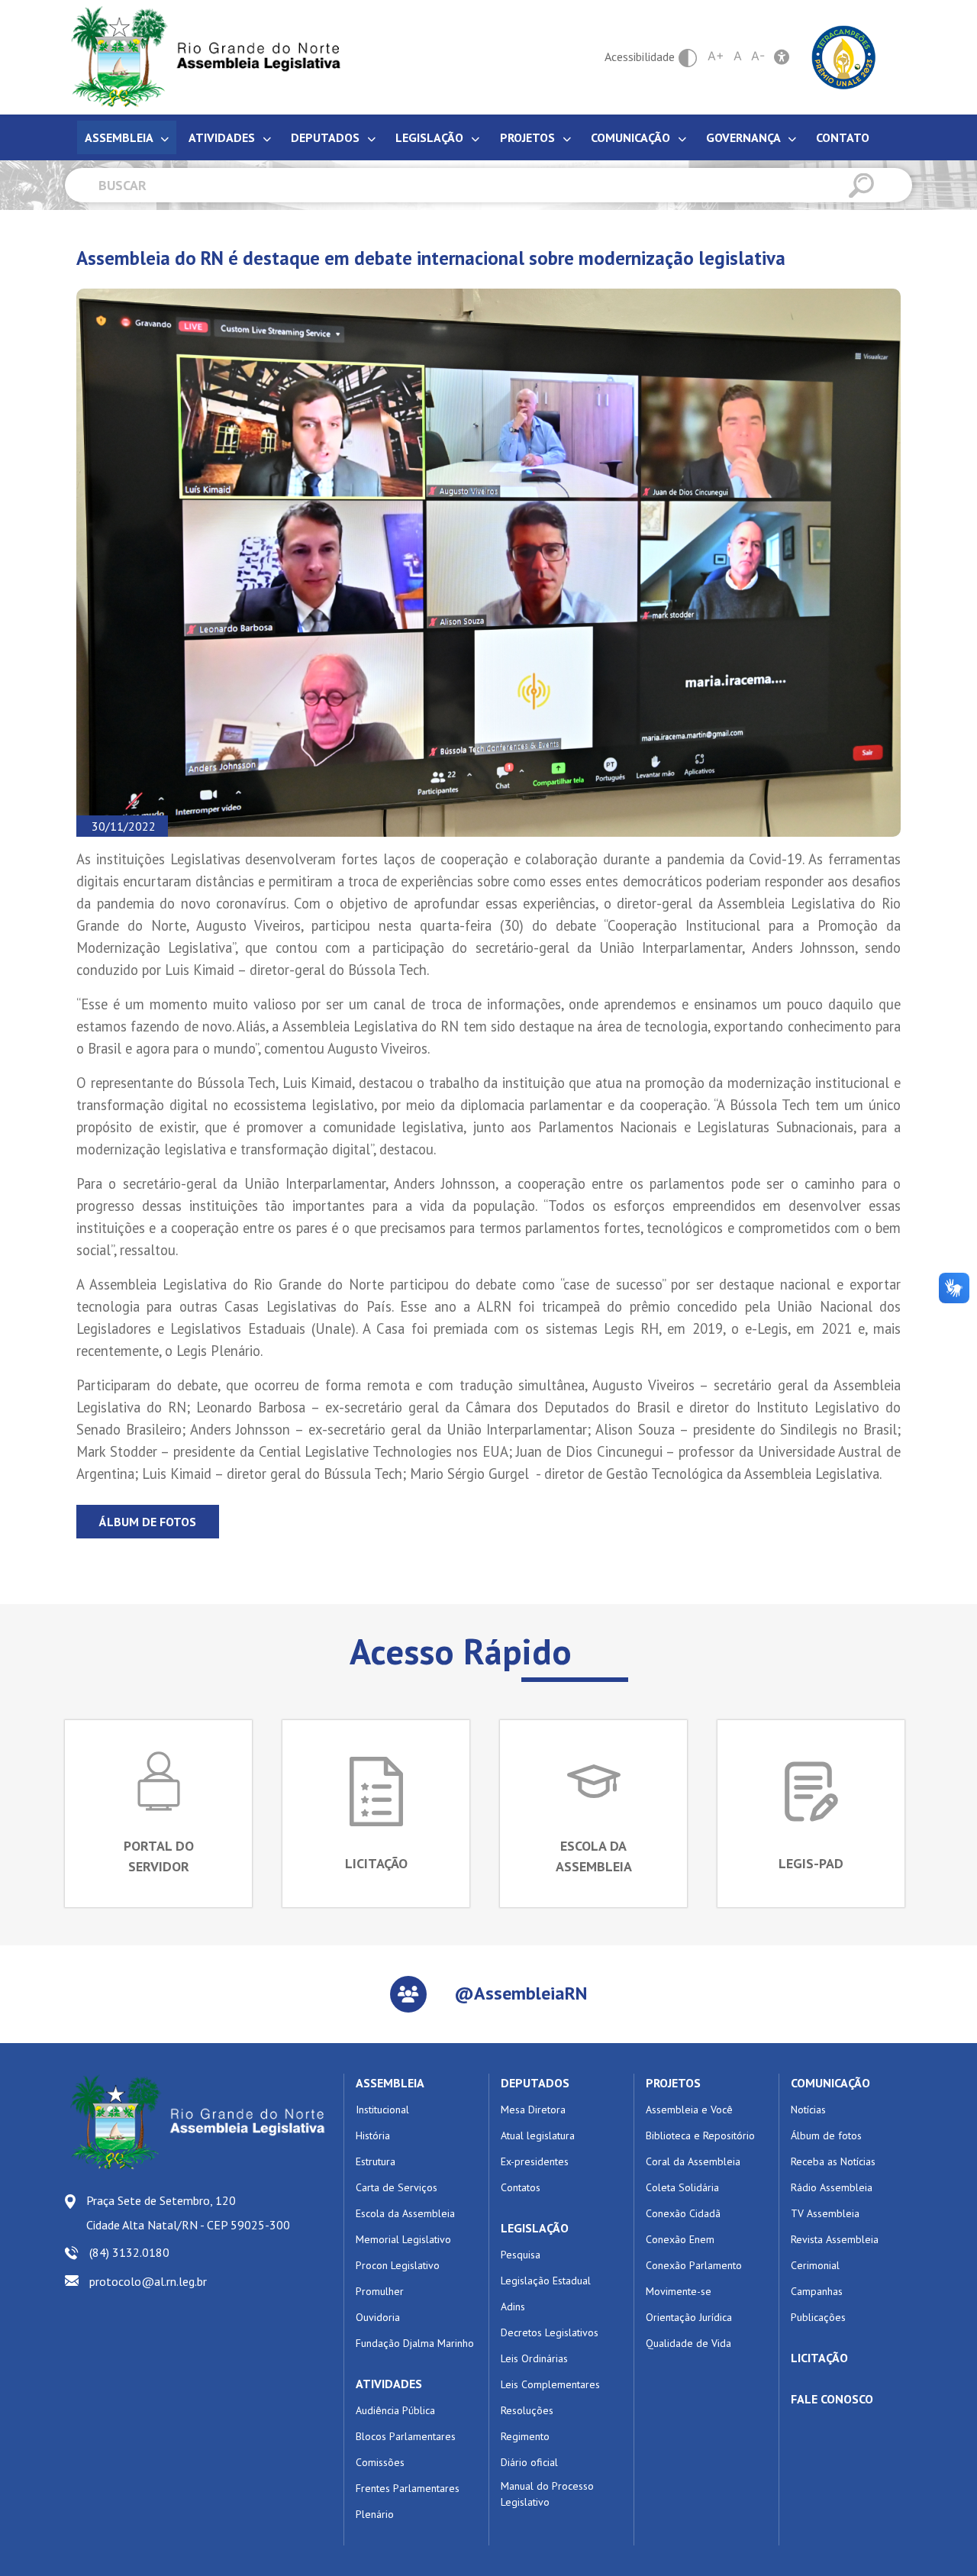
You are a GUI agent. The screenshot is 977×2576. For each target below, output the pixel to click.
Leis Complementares (550, 2384)
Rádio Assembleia (832, 2187)
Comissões (380, 2462)
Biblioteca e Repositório (700, 2135)
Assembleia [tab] (120, 137)
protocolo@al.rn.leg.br (148, 2281)
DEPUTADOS (535, 2083)
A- (758, 56)
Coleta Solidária (682, 2187)
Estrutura (376, 2161)
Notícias (808, 2110)
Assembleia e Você (689, 2110)
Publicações (818, 2317)
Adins (513, 2306)
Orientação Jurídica (689, 2317)
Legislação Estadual (546, 2281)
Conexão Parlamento (694, 2265)
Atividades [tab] (223, 137)
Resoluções (527, 2410)
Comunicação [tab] (632, 137)
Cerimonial (815, 2265)
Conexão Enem (680, 2239)
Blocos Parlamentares (406, 2436)
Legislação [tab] (431, 137)
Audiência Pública (395, 2410)
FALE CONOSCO (832, 2399)
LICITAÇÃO (819, 2358)
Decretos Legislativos (550, 2332)
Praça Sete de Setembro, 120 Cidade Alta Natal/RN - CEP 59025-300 (188, 2213)
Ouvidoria (378, 2317)
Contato (843, 137)
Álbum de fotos (148, 1522)
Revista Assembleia (835, 2239)
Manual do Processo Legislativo (547, 2494)
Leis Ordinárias (534, 2358)
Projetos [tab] (529, 137)
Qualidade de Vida (688, 2343)
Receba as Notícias (833, 2161)
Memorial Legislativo (403, 2239)
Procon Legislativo (398, 2265)
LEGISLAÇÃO (535, 2228)
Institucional (382, 2110)
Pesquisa (521, 2255)
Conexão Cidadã (683, 2213)
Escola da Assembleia (405, 2213)
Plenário (375, 2514)
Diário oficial (529, 2462)
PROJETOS (673, 2083)
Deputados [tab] (327, 137)
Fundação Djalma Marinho (415, 2343)
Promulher (380, 2291)
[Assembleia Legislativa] (201, 57)
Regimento (525, 2436)
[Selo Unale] (844, 56)
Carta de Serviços (397, 2187)
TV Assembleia (825, 2213)
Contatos (521, 2187)
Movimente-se (679, 2291)
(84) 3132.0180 (129, 2252)
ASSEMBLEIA (390, 2083)
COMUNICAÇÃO (830, 2083)
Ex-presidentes (535, 2161)
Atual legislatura (538, 2135)
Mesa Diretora (533, 2110)
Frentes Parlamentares (408, 2488)
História (373, 2135)
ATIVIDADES (389, 2384)
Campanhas (817, 2291)
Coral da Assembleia (693, 2161)
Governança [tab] (745, 137)
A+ (716, 56)
